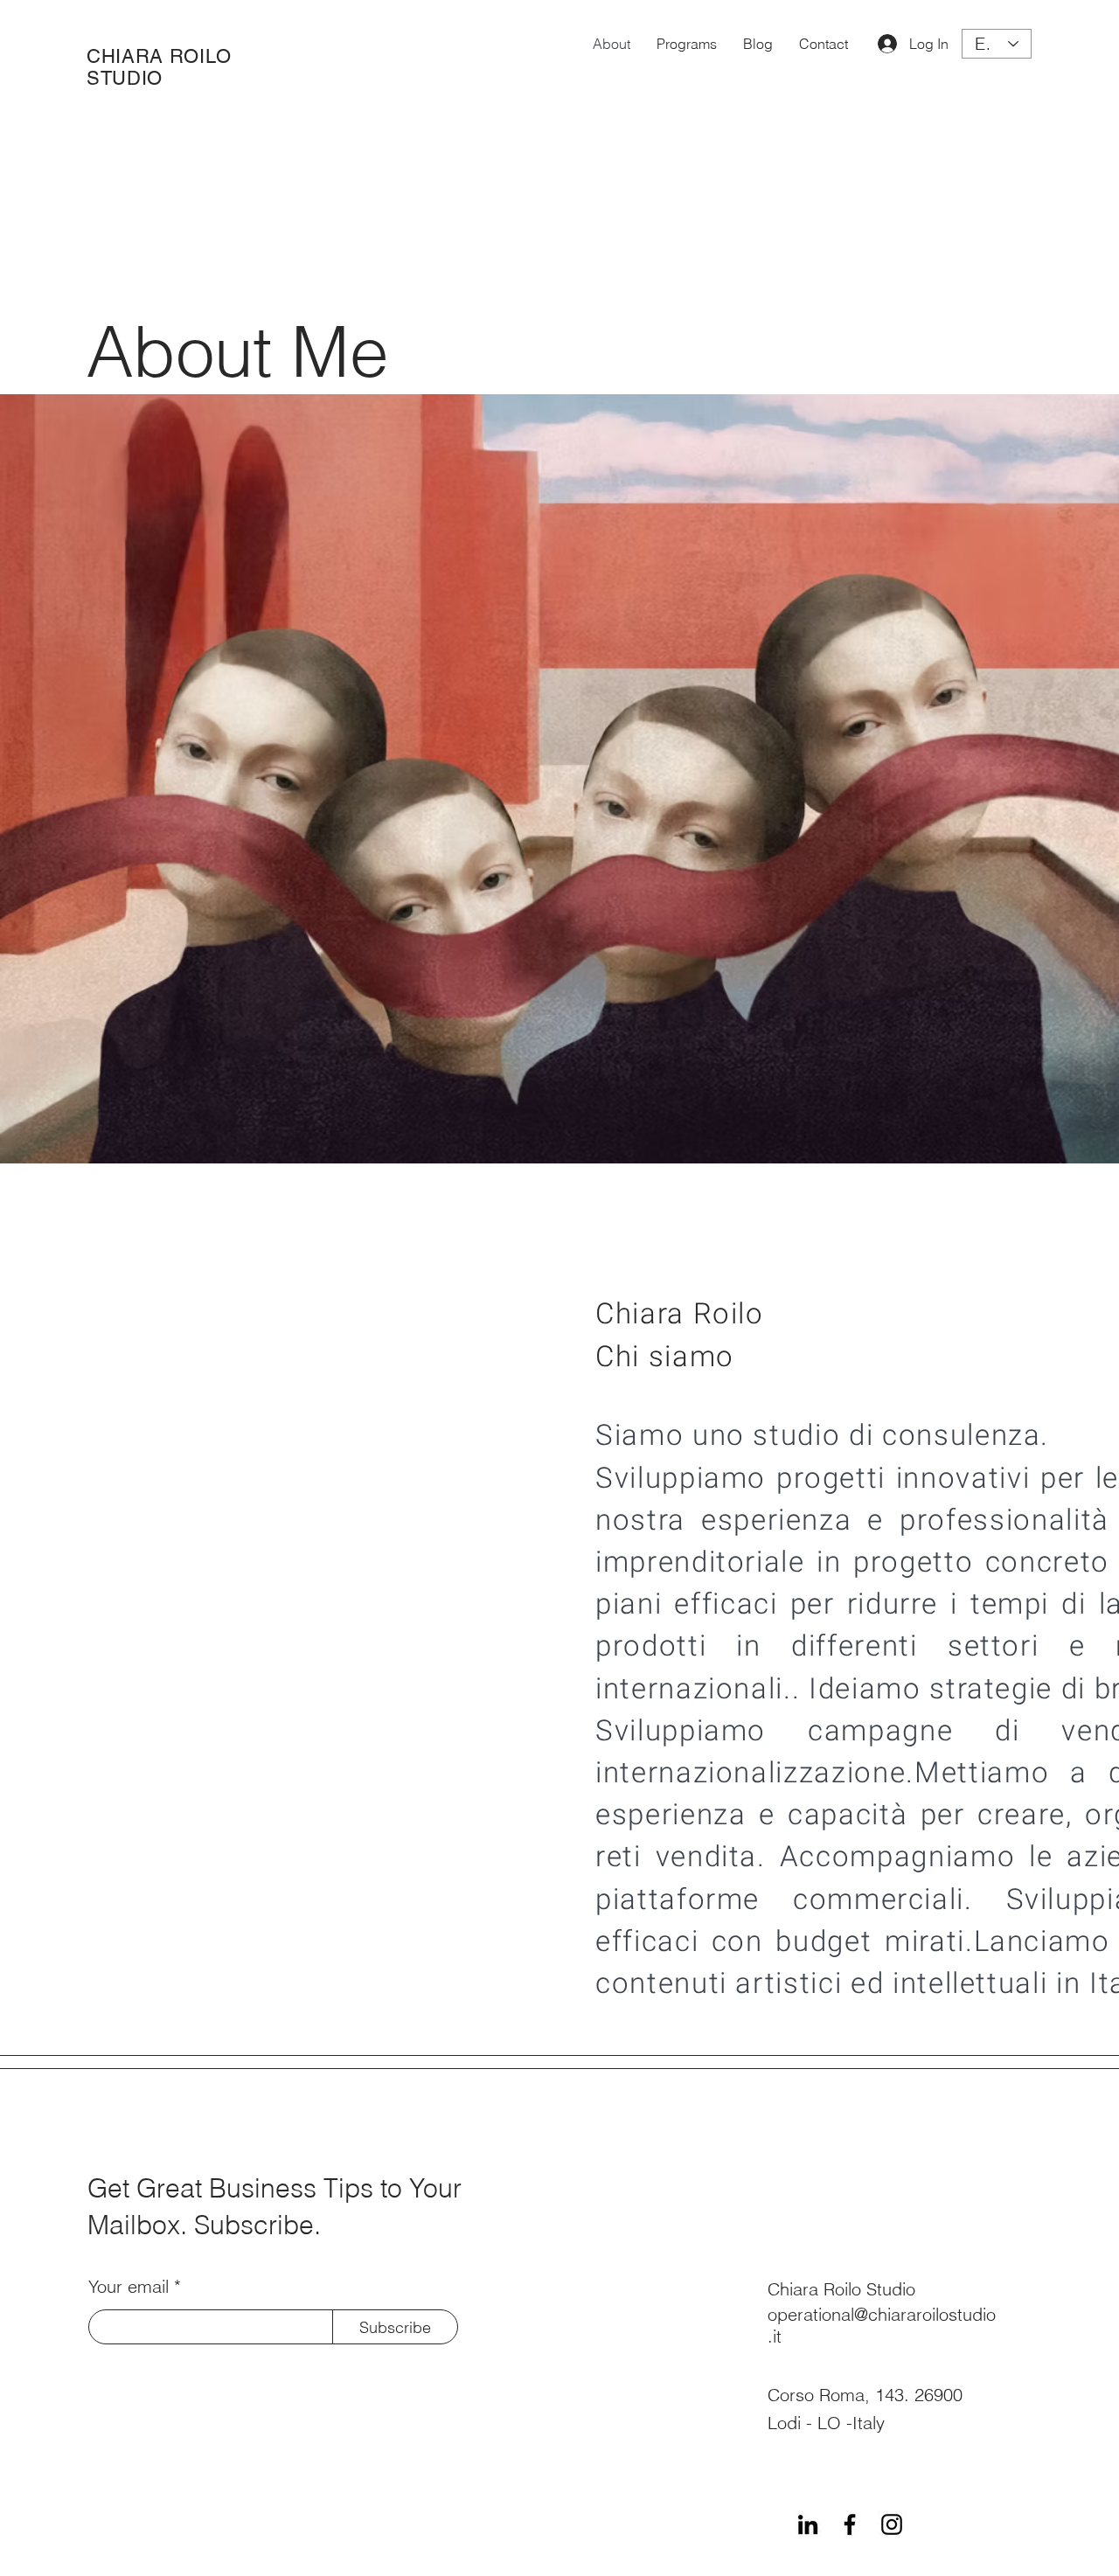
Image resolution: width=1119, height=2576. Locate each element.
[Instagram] (892, 2524)
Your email (129, 2287)
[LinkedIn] (808, 2524)
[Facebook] (850, 2524)
